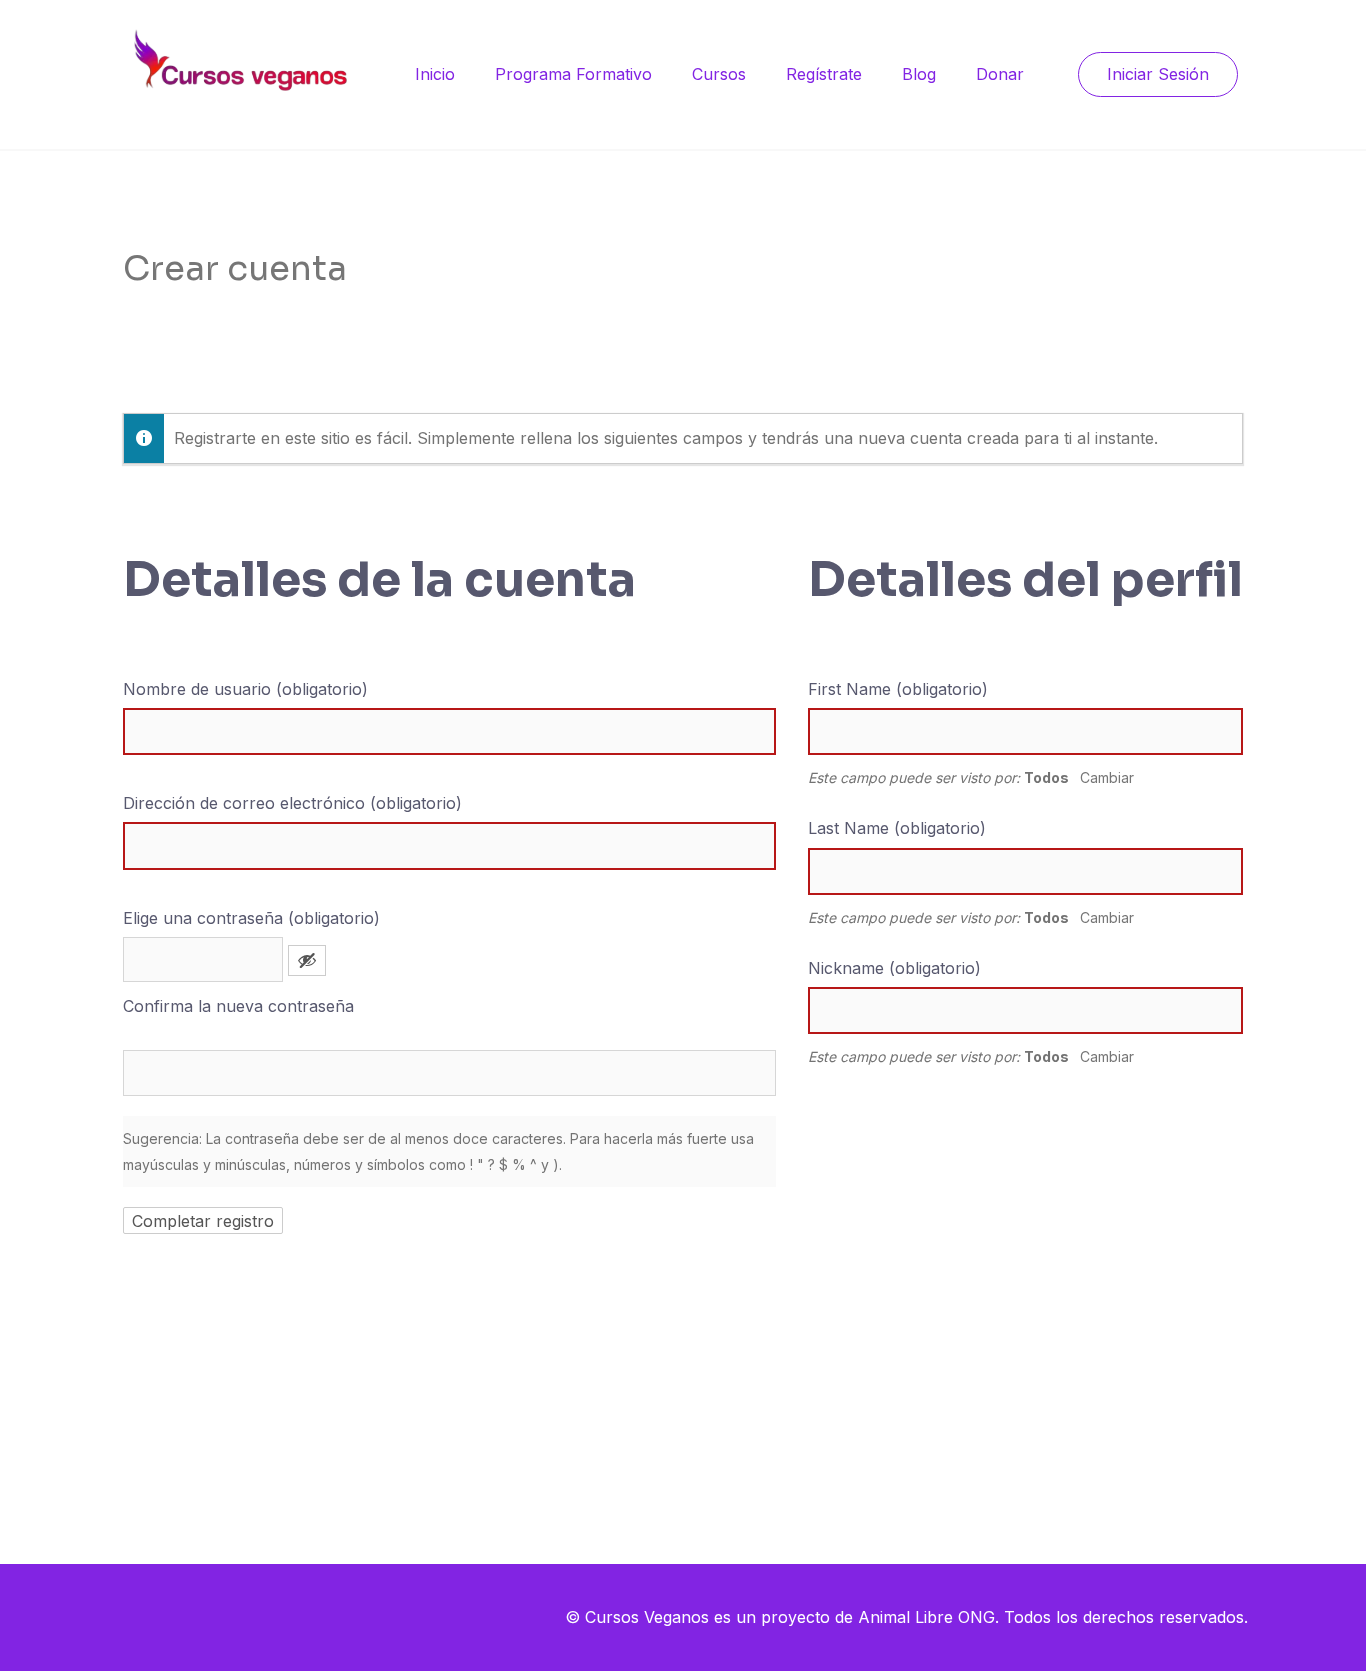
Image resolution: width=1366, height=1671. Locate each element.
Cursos (719, 74)
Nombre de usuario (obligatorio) (245, 689)
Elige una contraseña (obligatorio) (251, 918)
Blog (919, 74)
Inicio (435, 74)
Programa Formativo (573, 74)
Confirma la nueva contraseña (238, 1006)
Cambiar (1107, 777)
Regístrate (824, 74)
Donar (1000, 74)
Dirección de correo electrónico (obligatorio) (292, 803)
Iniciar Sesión (1158, 74)
